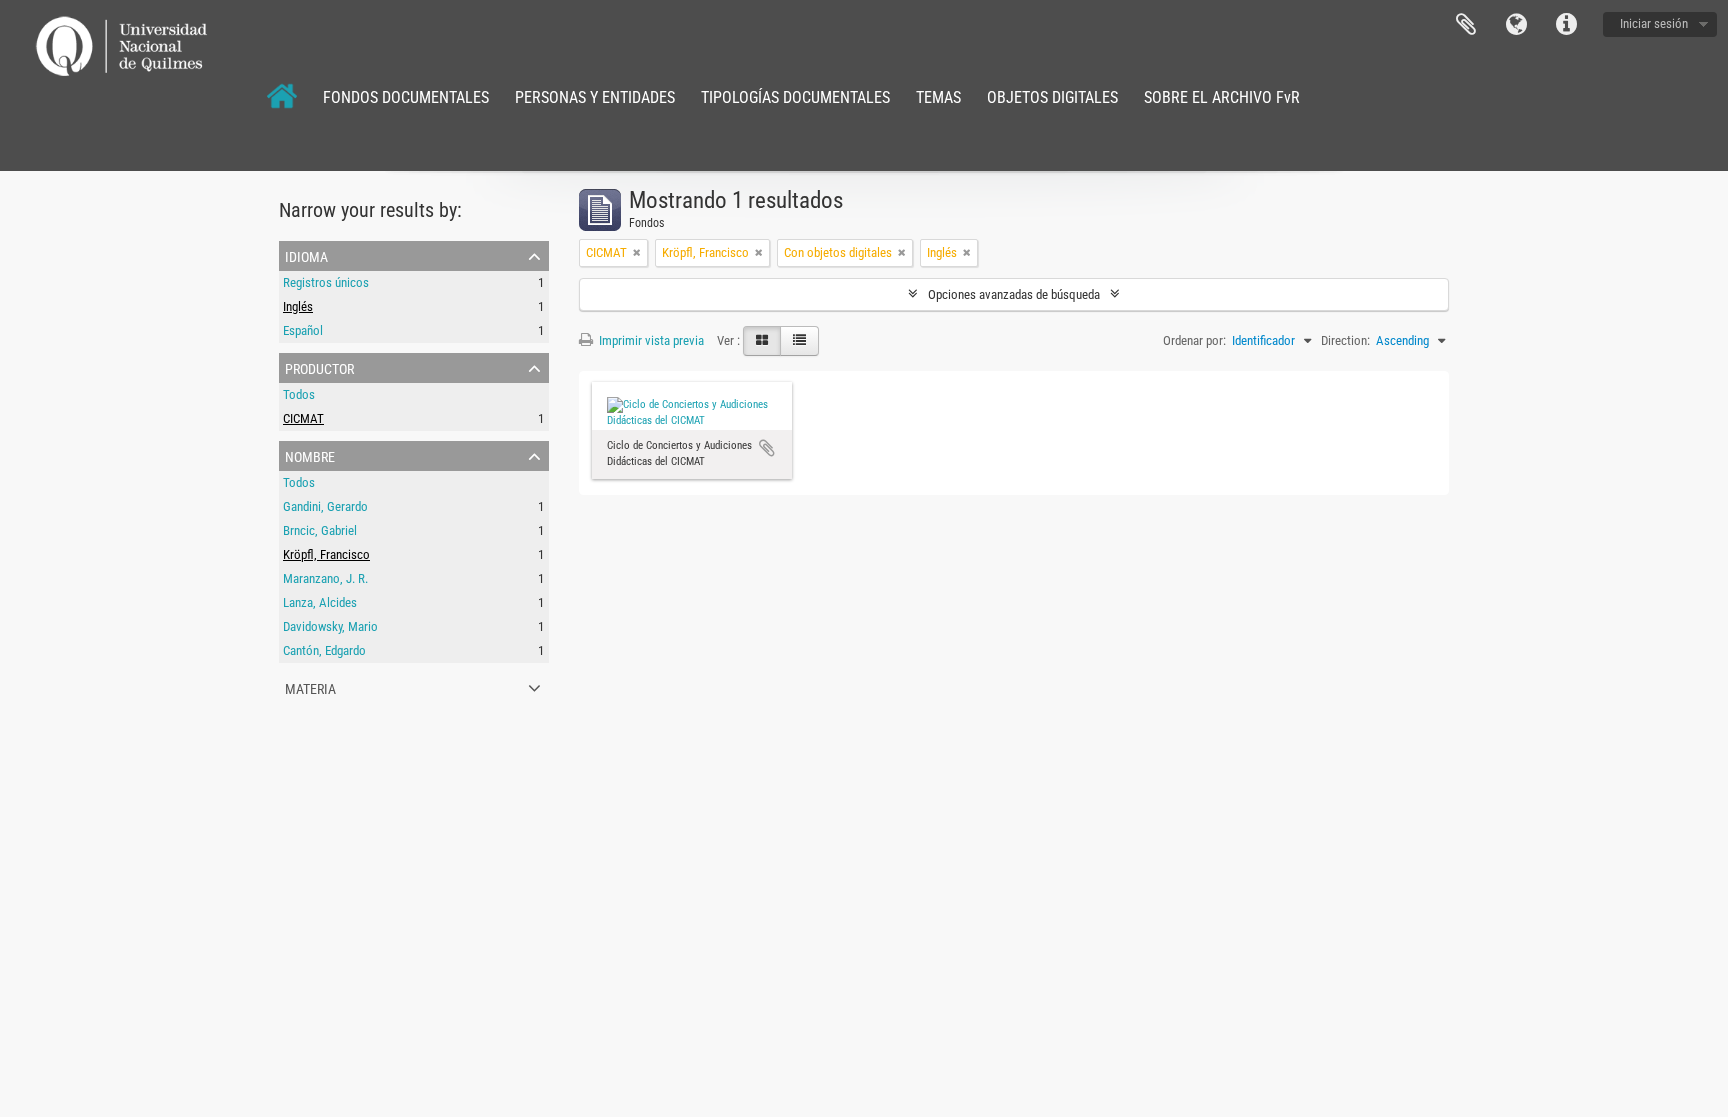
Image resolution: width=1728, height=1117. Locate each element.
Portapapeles (1466, 25)
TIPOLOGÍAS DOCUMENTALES (795, 97)
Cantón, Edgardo (324, 650)
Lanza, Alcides (320, 602)
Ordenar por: (1194, 340)
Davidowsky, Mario (330, 626)
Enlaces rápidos (1566, 25)
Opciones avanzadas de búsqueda (1014, 294)
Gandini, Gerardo (325, 506)
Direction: (1345, 340)
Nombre (310, 455)
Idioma (1516, 25)
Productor (319, 367)
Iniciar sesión (1654, 23)
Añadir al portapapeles (767, 448)
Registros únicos (326, 282)
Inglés (298, 306)
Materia (310, 687)
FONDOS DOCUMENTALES (406, 97)
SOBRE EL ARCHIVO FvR (1222, 97)
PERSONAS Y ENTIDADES (595, 97)
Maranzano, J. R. (325, 578)
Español (303, 330)
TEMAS (938, 97)
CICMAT (303, 418)
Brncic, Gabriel (320, 530)
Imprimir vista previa (650, 340)
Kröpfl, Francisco (326, 554)
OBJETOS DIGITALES (1052, 97)
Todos (299, 394)
